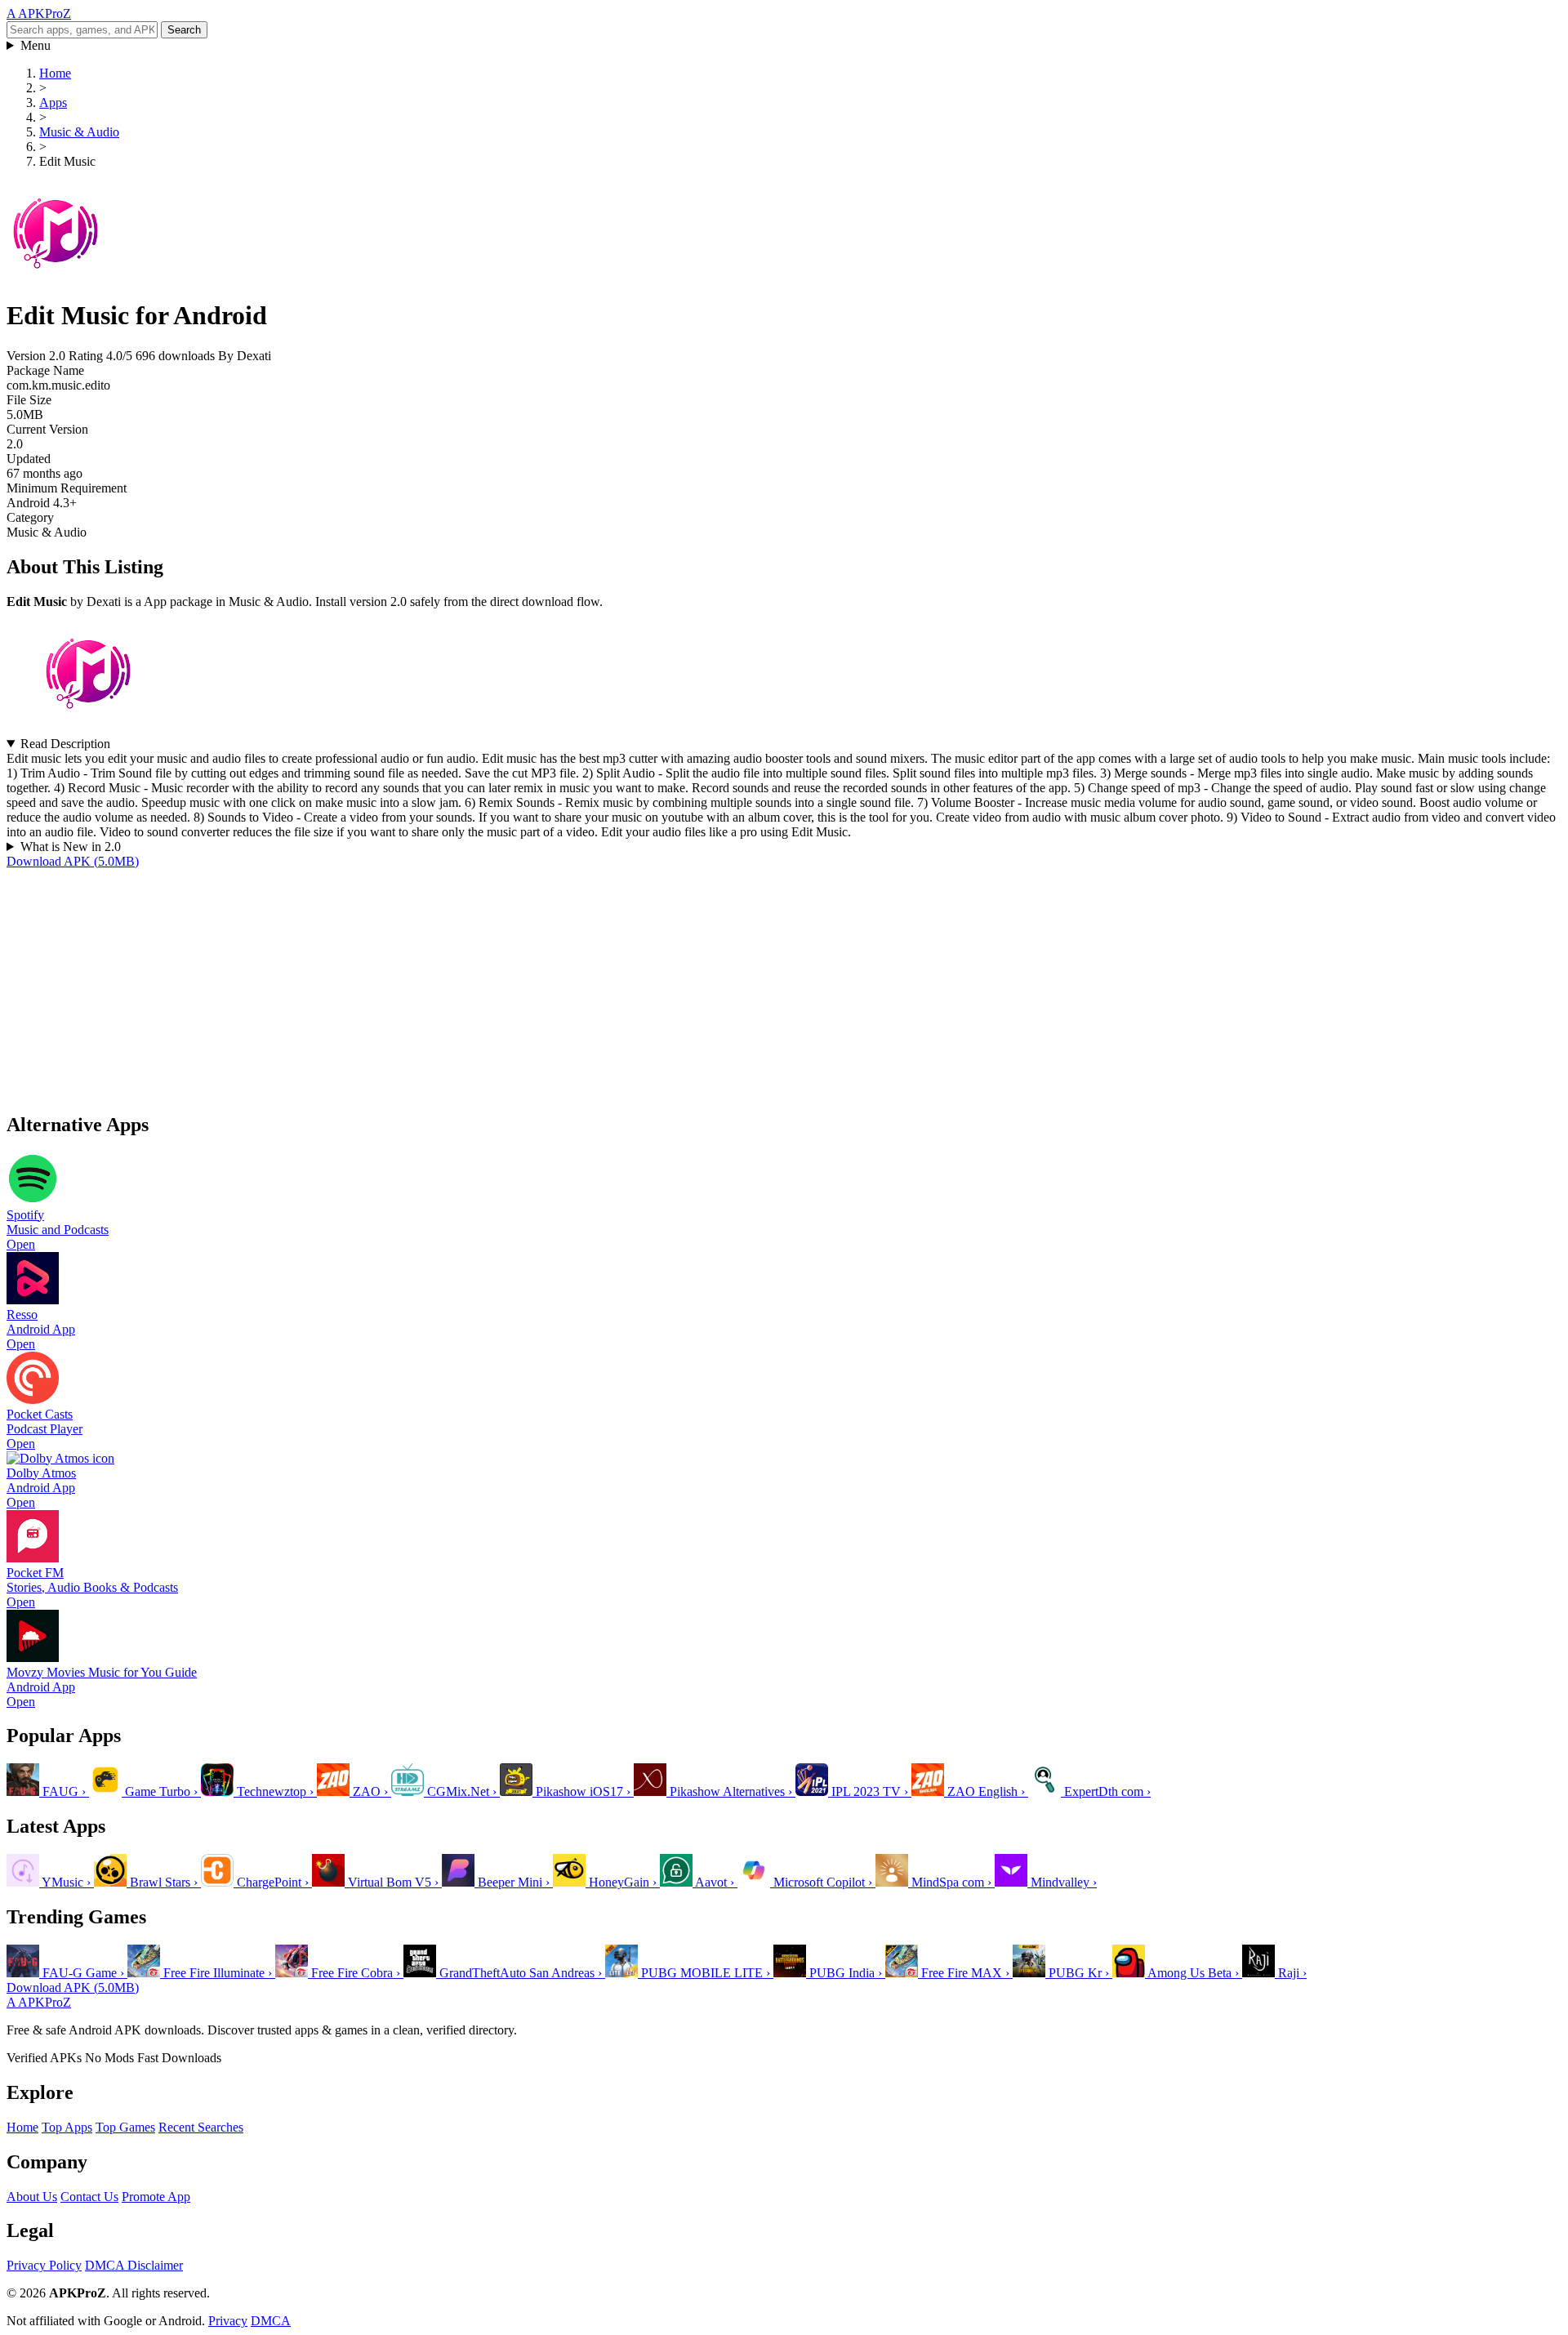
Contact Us (89, 2197)
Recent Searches (201, 2127)
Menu (36, 45)
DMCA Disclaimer (134, 2265)
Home (22, 2127)
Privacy (228, 2321)
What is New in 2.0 (71, 847)
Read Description (65, 744)
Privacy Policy (44, 2265)
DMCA (271, 2321)
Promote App (156, 2197)
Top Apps (67, 2127)
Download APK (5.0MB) (73, 861)
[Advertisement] (497, 983)
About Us (32, 2197)
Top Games (125, 2127)
